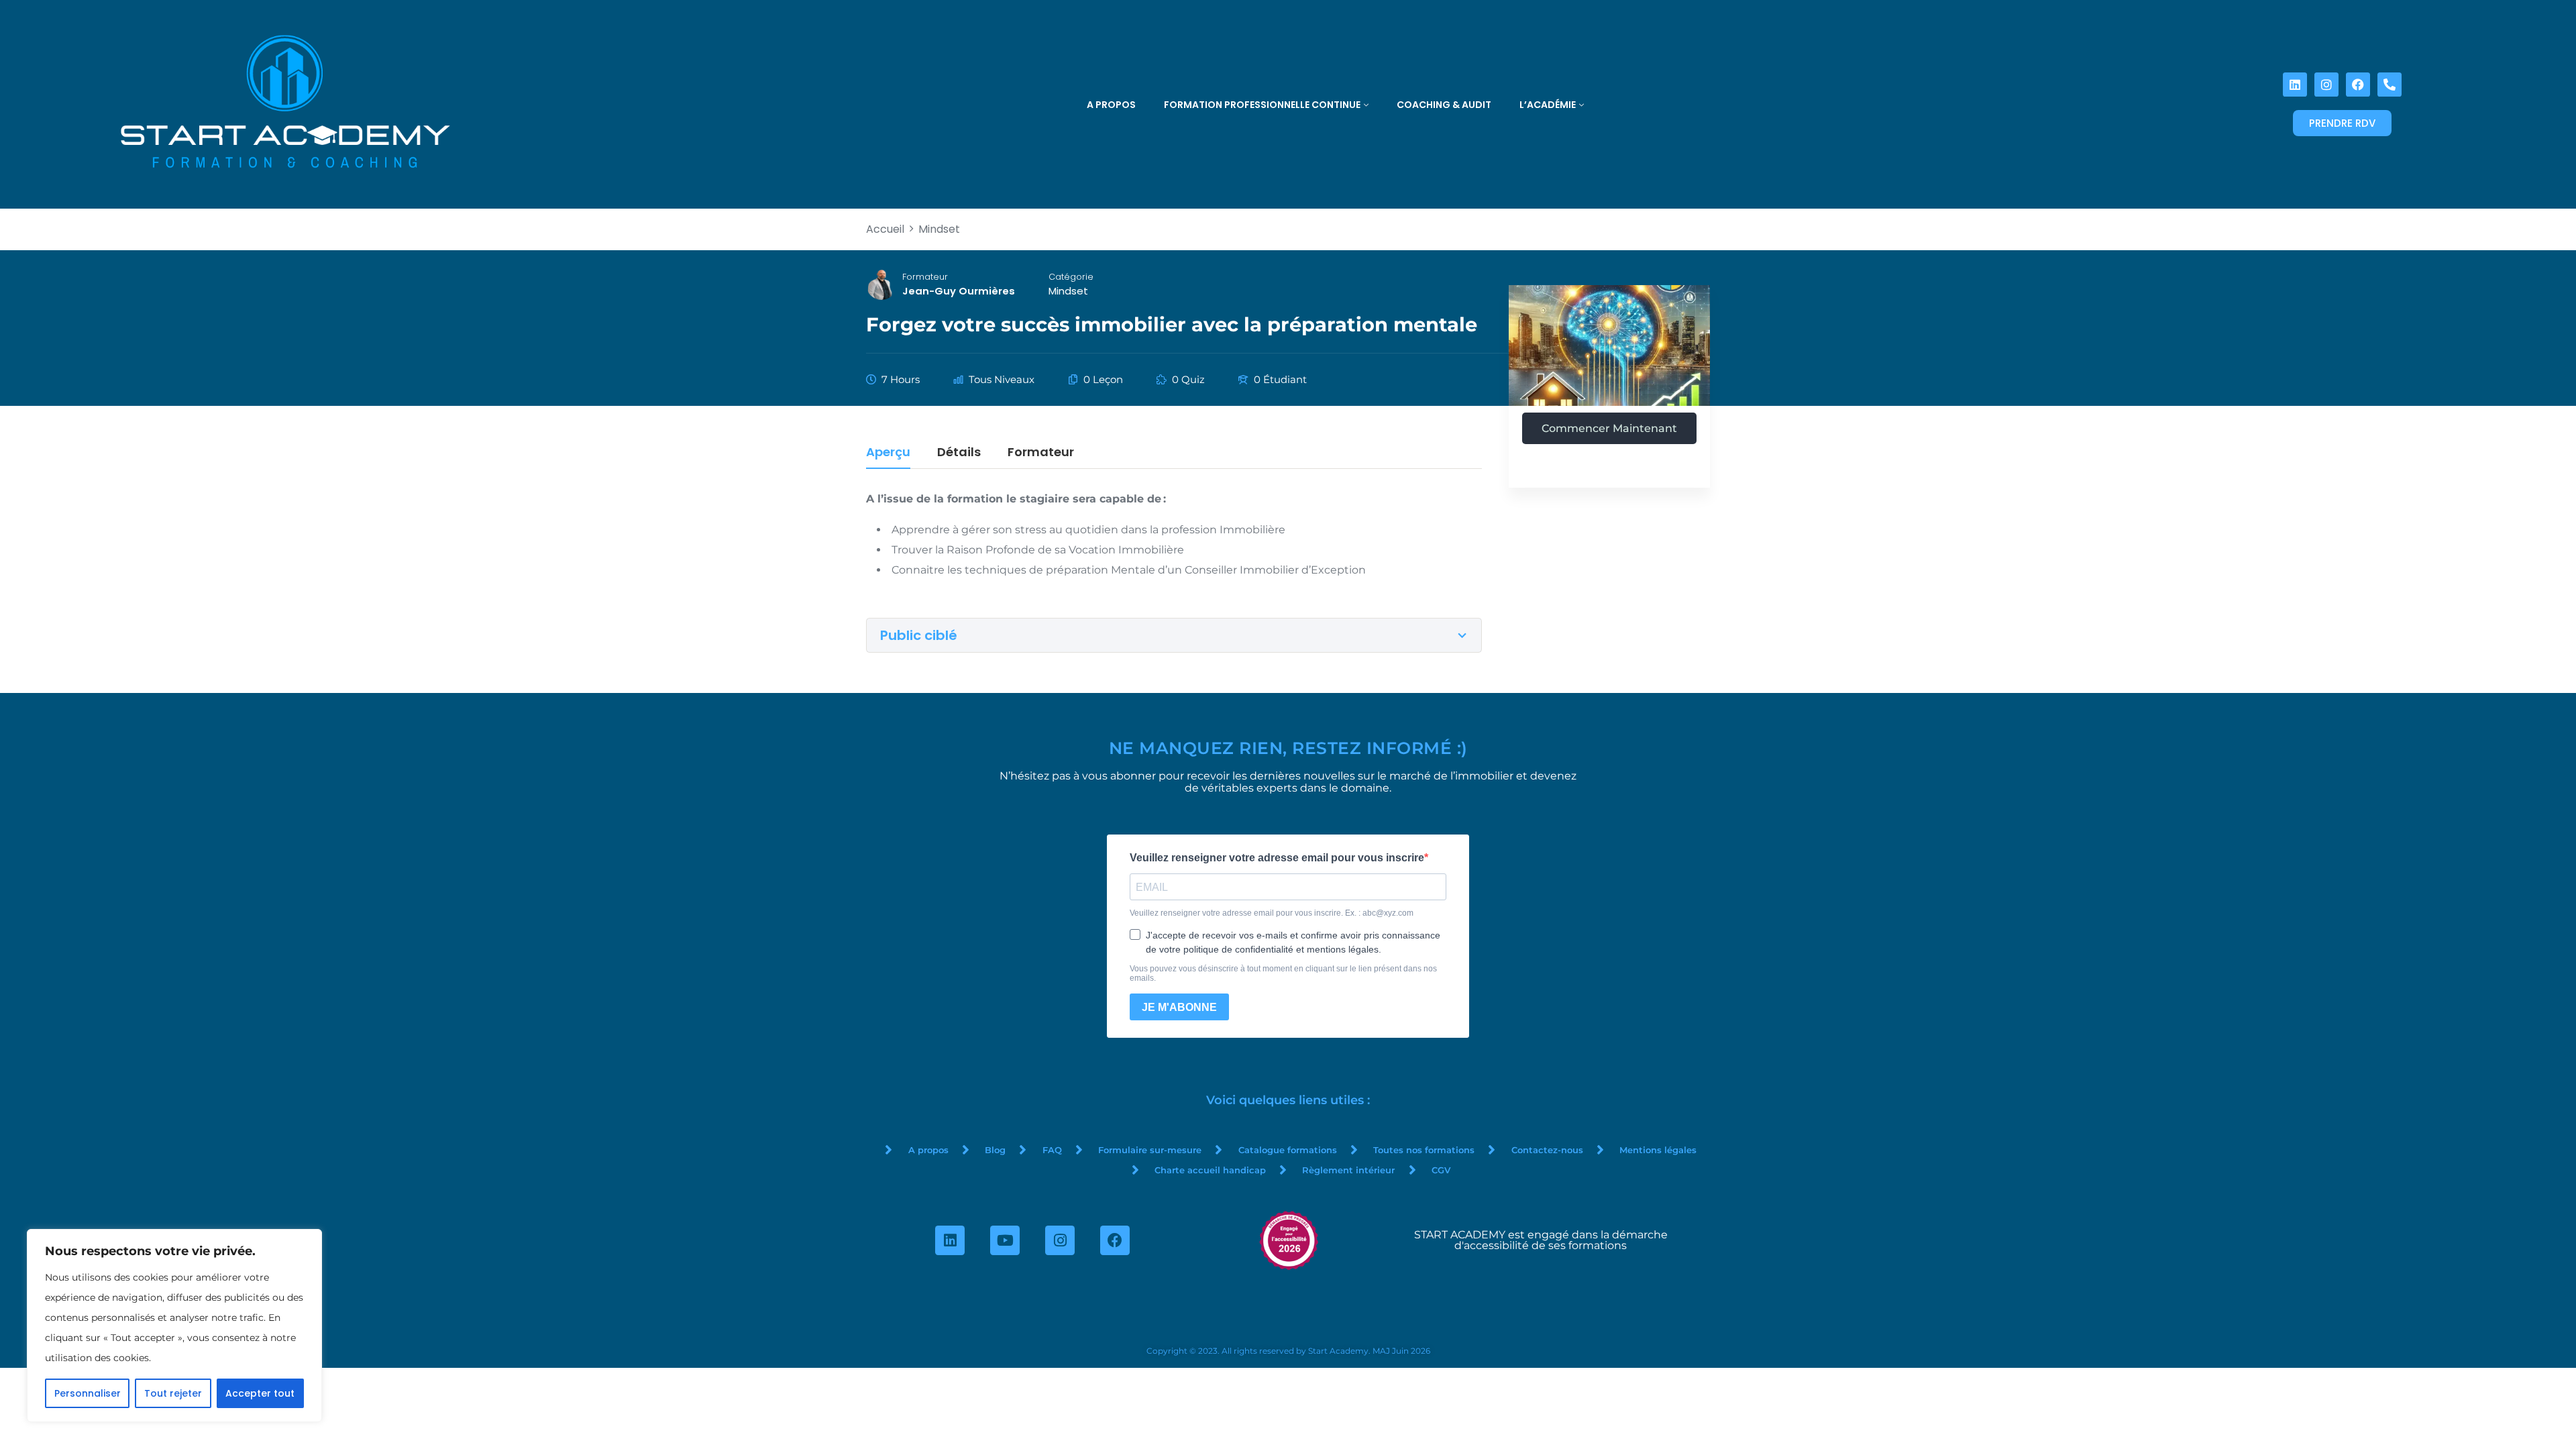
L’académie (1548, 105)
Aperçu (888, 453)
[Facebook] (2358, 85)
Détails (959, 453)
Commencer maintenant (1609, 428)
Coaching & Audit (1444, 105)
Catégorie (1071, 277)
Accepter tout (260, 1393)
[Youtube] (1005, 1240)
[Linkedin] (2295, 85)
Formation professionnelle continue (1262, 105)
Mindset (1068, 291)
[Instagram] (2326, 85)
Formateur (925, 277)
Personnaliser (88, 1393)
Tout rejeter (173, 1393)
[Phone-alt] (2390, 85)
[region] (174, 1326)
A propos (1111, 105)
